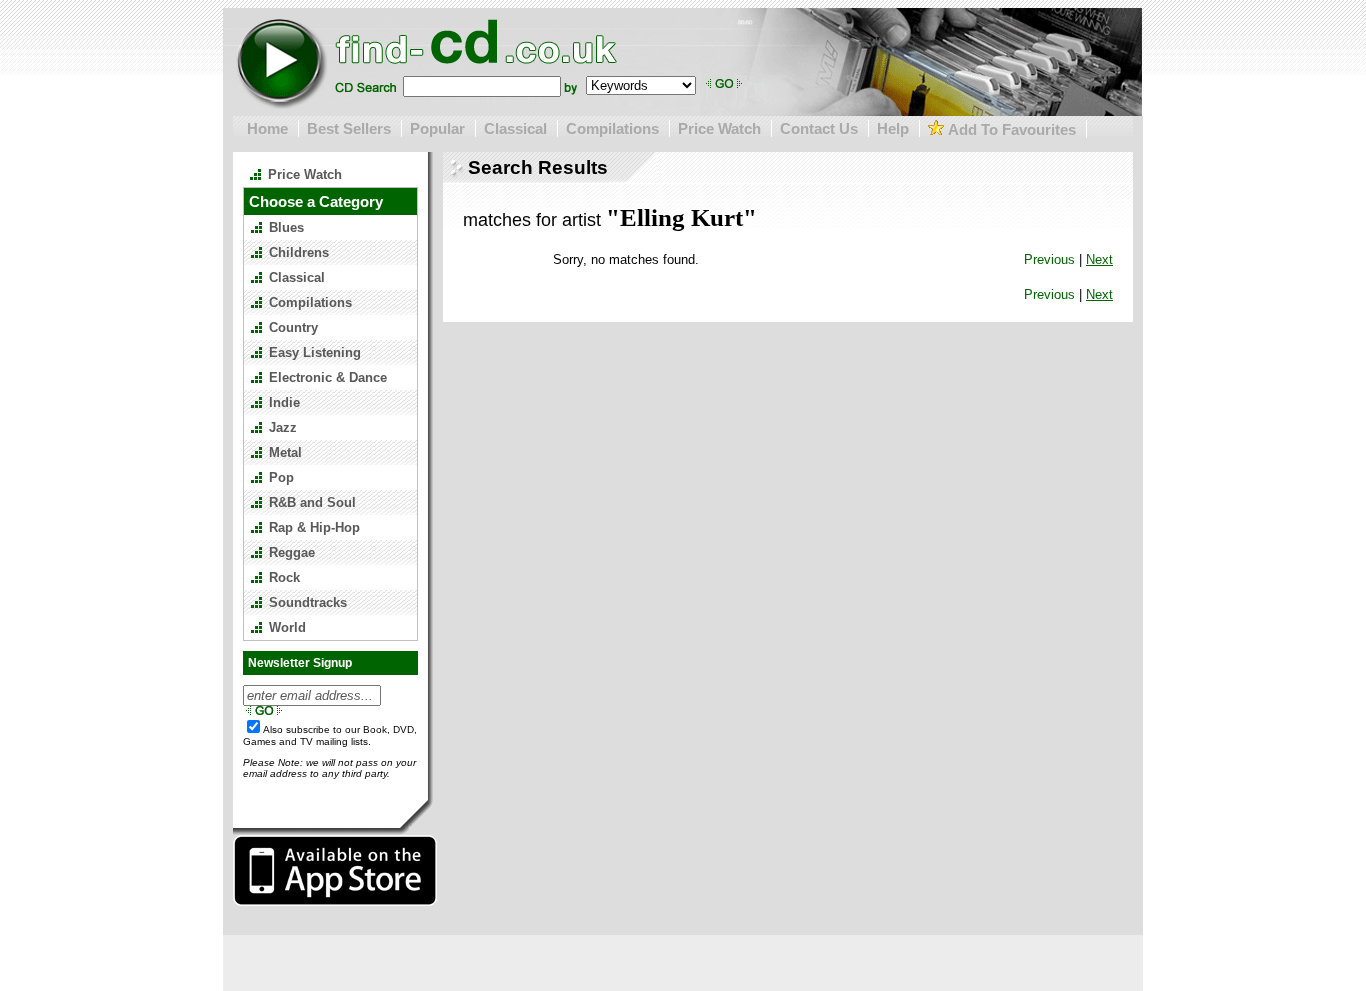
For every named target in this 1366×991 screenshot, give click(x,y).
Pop (281, 477)
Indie (284, 402)
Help (893, 128)
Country (293, 327)
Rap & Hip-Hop (314, 527)
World (287, 627)
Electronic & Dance (328, 377)
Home (267, 128)
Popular (437, 128)
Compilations (612, 128)
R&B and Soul (312, 502)
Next (1099, 259)
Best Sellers (349, 128)
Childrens (299, 252)
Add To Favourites (1010, 129)
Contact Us (819, 128)
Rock (284, 577)
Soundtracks (308, 602)
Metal (285, 452)
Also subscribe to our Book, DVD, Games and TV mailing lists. (330, 735)
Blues (286, 227)
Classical (515, 128)
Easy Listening (315, 352)
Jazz (283, 427)
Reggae (292, 552)
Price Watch (719, 128)
